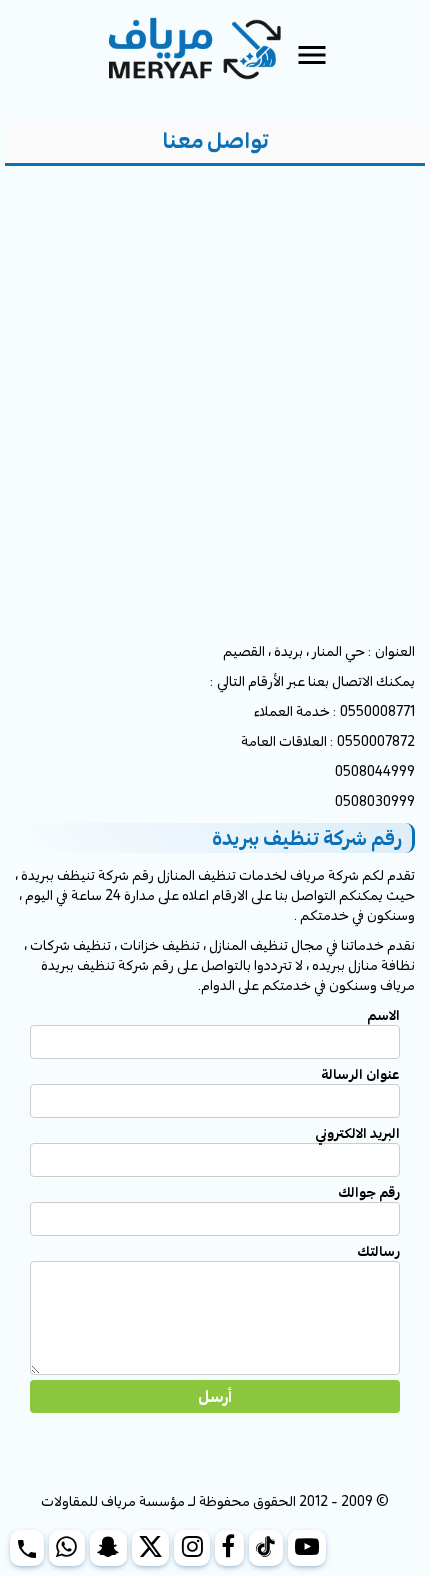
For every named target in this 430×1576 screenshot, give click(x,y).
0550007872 (376, 741)
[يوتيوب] (307, 1548)
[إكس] (151, 1548)
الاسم (383, 1015)
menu (312, 55)
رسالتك (378, 1251)
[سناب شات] (108, 1548)
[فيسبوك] (229, 1548)
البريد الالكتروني (357, 1133)
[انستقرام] (192, 1548)
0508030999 (375, 801)
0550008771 (377, 711)
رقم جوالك (369, 1192)
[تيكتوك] (266, 1548)
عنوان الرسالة (360, 1074)
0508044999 (375, 771)
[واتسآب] (67, 1548)
